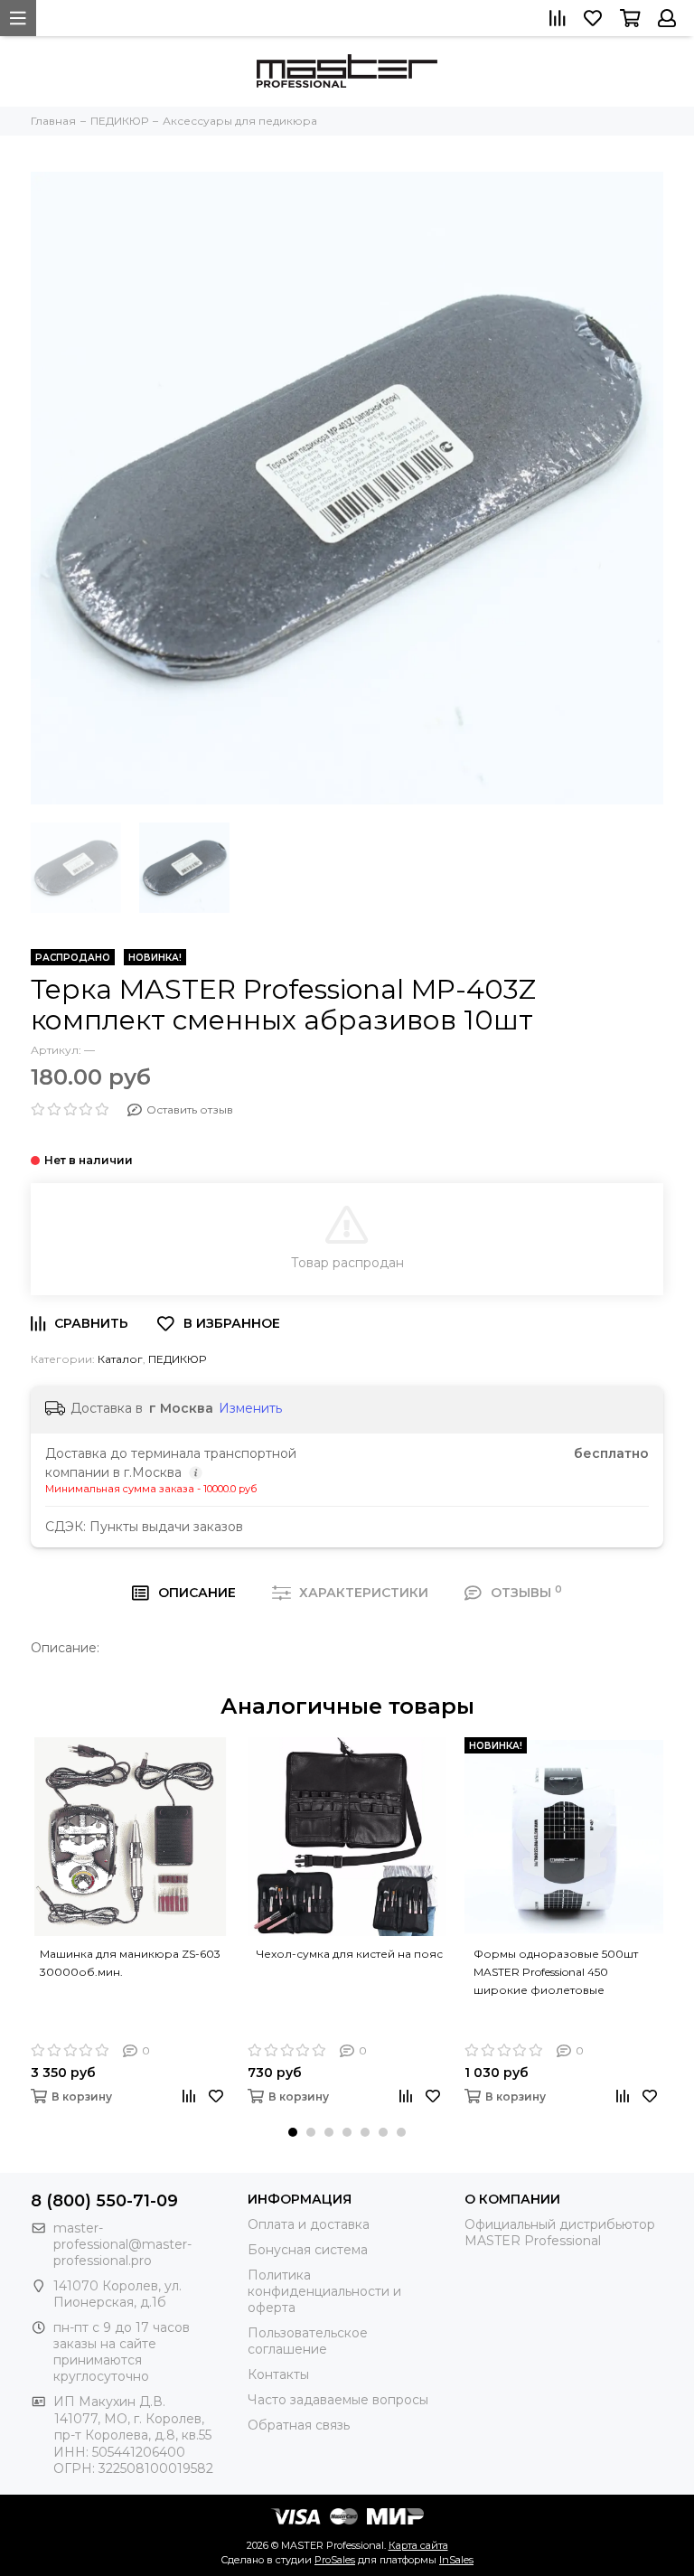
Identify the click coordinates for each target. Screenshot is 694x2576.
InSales (456, 2560)
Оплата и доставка (309, 2224)
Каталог (120, 1359)
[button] (293, 2132)
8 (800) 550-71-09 (104, 2201)
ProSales (335, 2560)
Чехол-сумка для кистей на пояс (350, 1954)
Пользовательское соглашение (308, 2341)
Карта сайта (418, 2545)
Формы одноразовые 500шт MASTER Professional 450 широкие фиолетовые (556, 1972)
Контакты (278, 2374)
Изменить (250, 1408)
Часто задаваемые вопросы (338, 2400)
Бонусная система (308, 2250)
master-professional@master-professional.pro (122, 2244)
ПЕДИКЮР (177, 1359)
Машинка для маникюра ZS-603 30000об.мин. (130, 1963)
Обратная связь (299, 2425)
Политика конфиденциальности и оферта (324, 2291)
